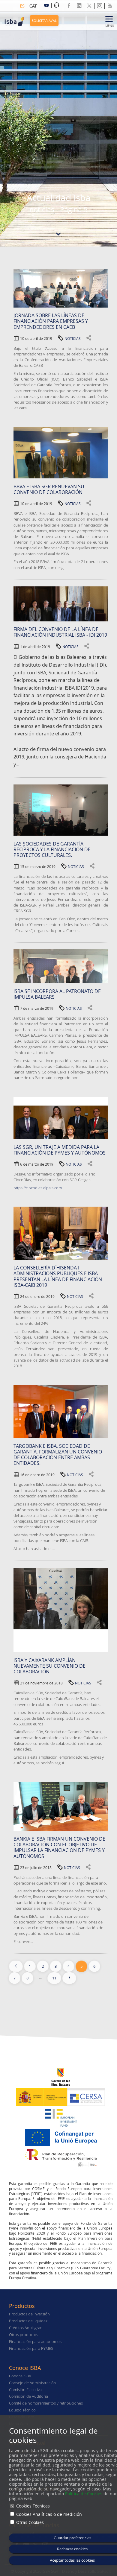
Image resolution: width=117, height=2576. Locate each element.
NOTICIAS (73, 338)
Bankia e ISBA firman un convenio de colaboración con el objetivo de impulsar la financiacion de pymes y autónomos (59, 1847)
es (22, 6)
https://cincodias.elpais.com (38, 1188)
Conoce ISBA (20, 2376)
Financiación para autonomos (35, 2342)
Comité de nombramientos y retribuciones (46, 2403)
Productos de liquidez (28, 2321)
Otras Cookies (30, 2522)
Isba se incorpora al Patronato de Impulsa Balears (57, 994)
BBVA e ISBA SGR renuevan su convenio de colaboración (49, 489)
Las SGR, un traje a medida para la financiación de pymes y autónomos (60, 1150)
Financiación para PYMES (31, 2348)
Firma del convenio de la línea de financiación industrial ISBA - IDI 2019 (60, 632)
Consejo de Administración (33, 2383)
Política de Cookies (84, 2494)
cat (33, 6)
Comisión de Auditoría (28, 2396)
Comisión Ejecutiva (25, 2390)
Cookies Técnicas (33, 2506)
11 (54, 1978)
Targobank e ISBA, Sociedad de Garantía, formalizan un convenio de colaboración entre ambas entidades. (58, 1455)
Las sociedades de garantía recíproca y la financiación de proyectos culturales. (52, 849)
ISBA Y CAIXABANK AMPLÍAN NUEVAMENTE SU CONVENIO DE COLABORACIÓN (49, 1666)
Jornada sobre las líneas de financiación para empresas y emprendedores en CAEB (51, 321)
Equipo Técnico (22, 2410)
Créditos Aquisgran (26, 2328)
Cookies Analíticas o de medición (49, 2514)
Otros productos (24, 2335)
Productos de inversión (29, 2314)
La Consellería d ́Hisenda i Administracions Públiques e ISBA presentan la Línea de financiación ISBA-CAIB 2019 (58, 1276)
